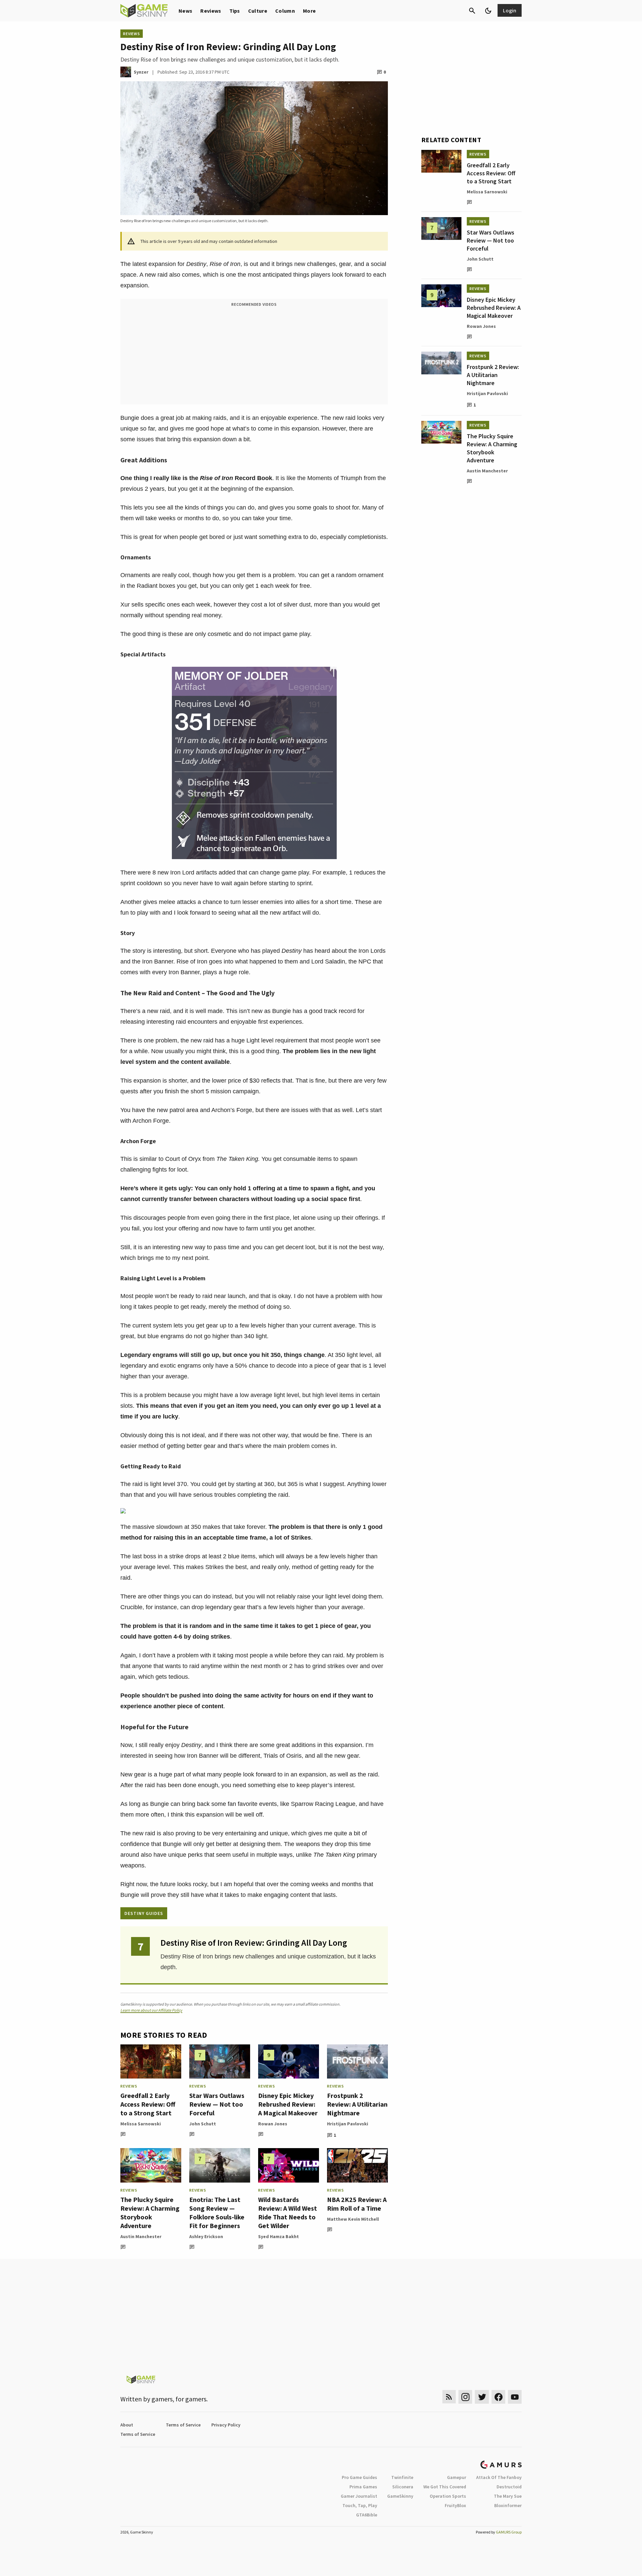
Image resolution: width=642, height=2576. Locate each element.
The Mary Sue (508, 2496)
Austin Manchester (141, 2236)
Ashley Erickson (206, 2236)
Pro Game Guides (359, 2477)
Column (285, 11)
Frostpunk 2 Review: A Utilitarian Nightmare (357, 2104)
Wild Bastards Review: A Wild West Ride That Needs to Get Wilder (288, 2213)
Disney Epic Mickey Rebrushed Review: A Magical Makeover (288, 2104)
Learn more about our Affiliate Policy (151, 2010)
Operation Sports (448, 2496)
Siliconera (403, 2487)
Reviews (211, 11)
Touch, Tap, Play (360, 2505)
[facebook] (498, 2397)
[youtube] (515, 2397)
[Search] (472, 11)
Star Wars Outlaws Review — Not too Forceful (217, 2104)
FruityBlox (455, 2505)
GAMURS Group (509, 2532)
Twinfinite (402, 2477)
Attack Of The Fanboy (499, 2477)
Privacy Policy (226, 2425)
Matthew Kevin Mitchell (353, 2219)
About (127, 2425)
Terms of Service (183, 2425)
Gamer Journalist (359, 2496)
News (185, 11)
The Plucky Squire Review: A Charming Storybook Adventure (150, 2213)
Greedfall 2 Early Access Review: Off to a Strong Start (148, 2104)
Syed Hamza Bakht (279, 2236)
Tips (235, 11)
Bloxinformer (508, 2505)
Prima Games (363, 2487)
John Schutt (203, 2124)
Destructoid (509, 2487)
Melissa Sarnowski (141, 2124)
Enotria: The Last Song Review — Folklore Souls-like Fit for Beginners (217, 2213)
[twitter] (482, 2397)
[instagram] (465, 2397)
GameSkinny (400, 2496)
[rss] (449, 2397)
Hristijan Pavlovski (348, 2124)
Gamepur (457, 2477)
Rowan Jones (273, 2124)
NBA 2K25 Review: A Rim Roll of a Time (357, 2204)
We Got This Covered (445, 2487)
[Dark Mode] (488, 11)
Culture (258, 11)
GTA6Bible (367, 2515)
